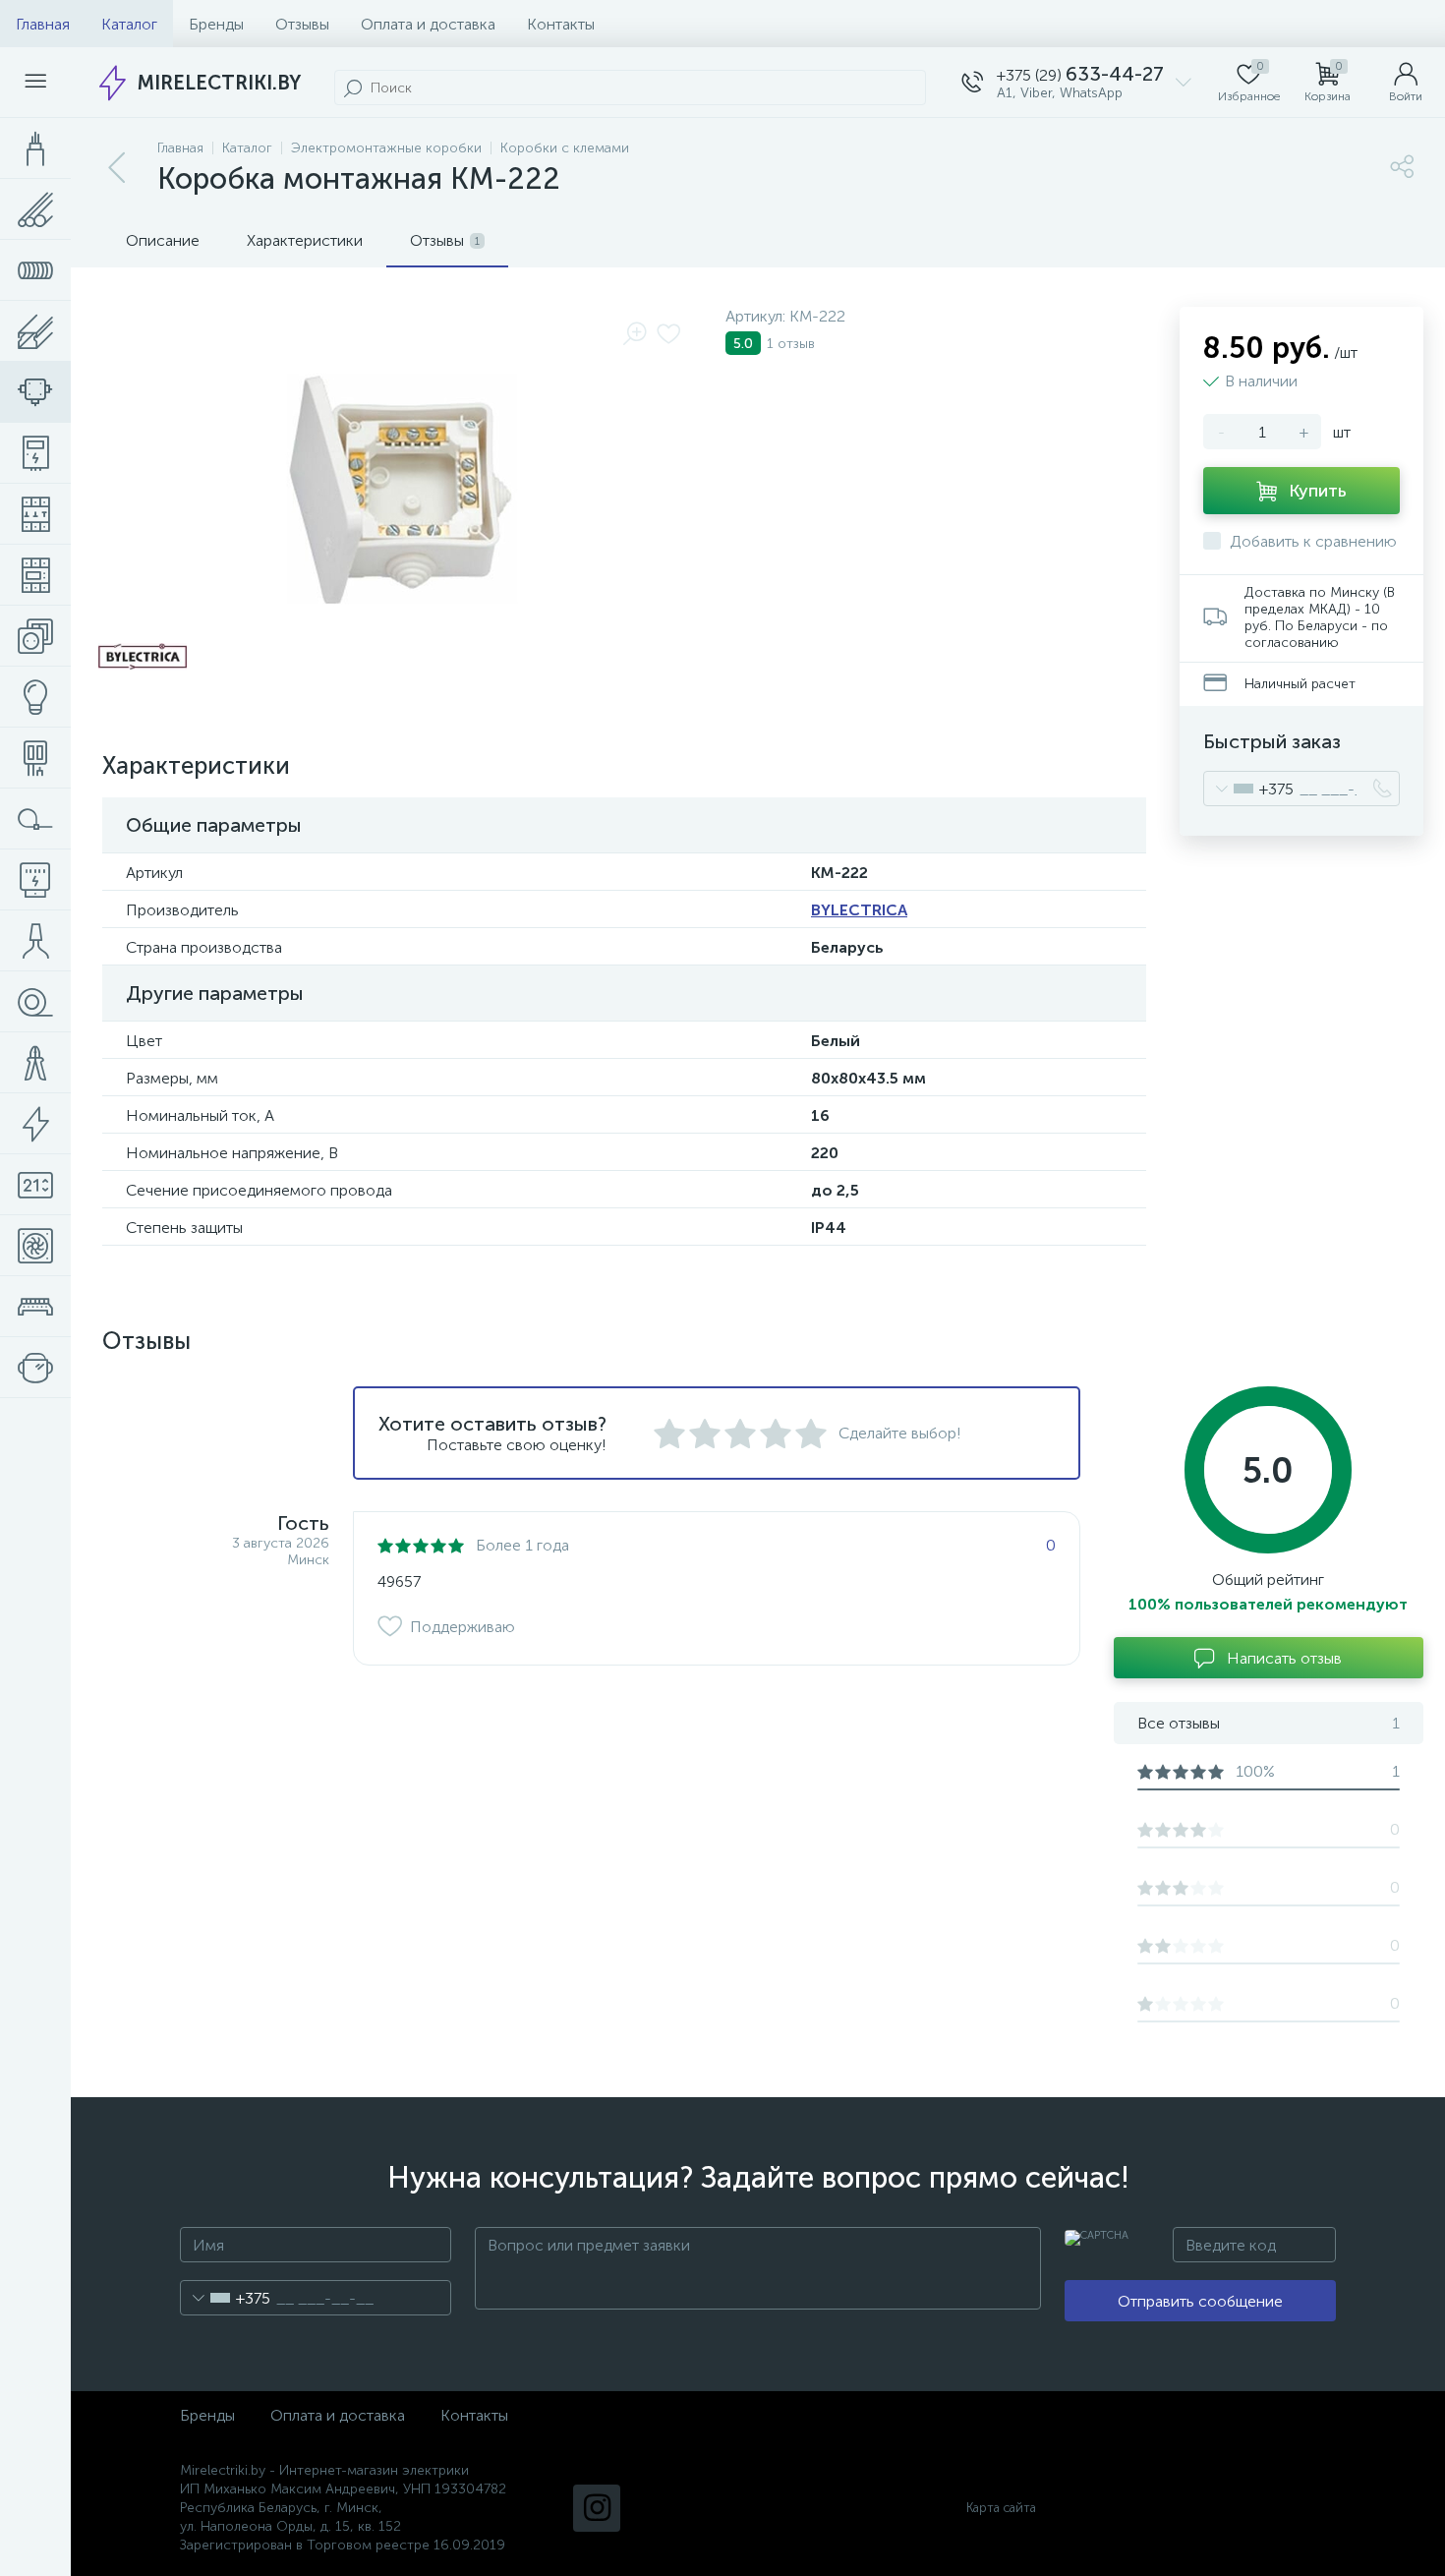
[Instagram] (597, 2508)
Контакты (561, 24)
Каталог (129, 24)
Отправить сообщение (1200, 2301)
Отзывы (302, 24)
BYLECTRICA (859, 910)
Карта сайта (1001, 2508)
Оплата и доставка (428, 24)
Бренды (216, 24)
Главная (43, 24)
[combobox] (1249, 789)
